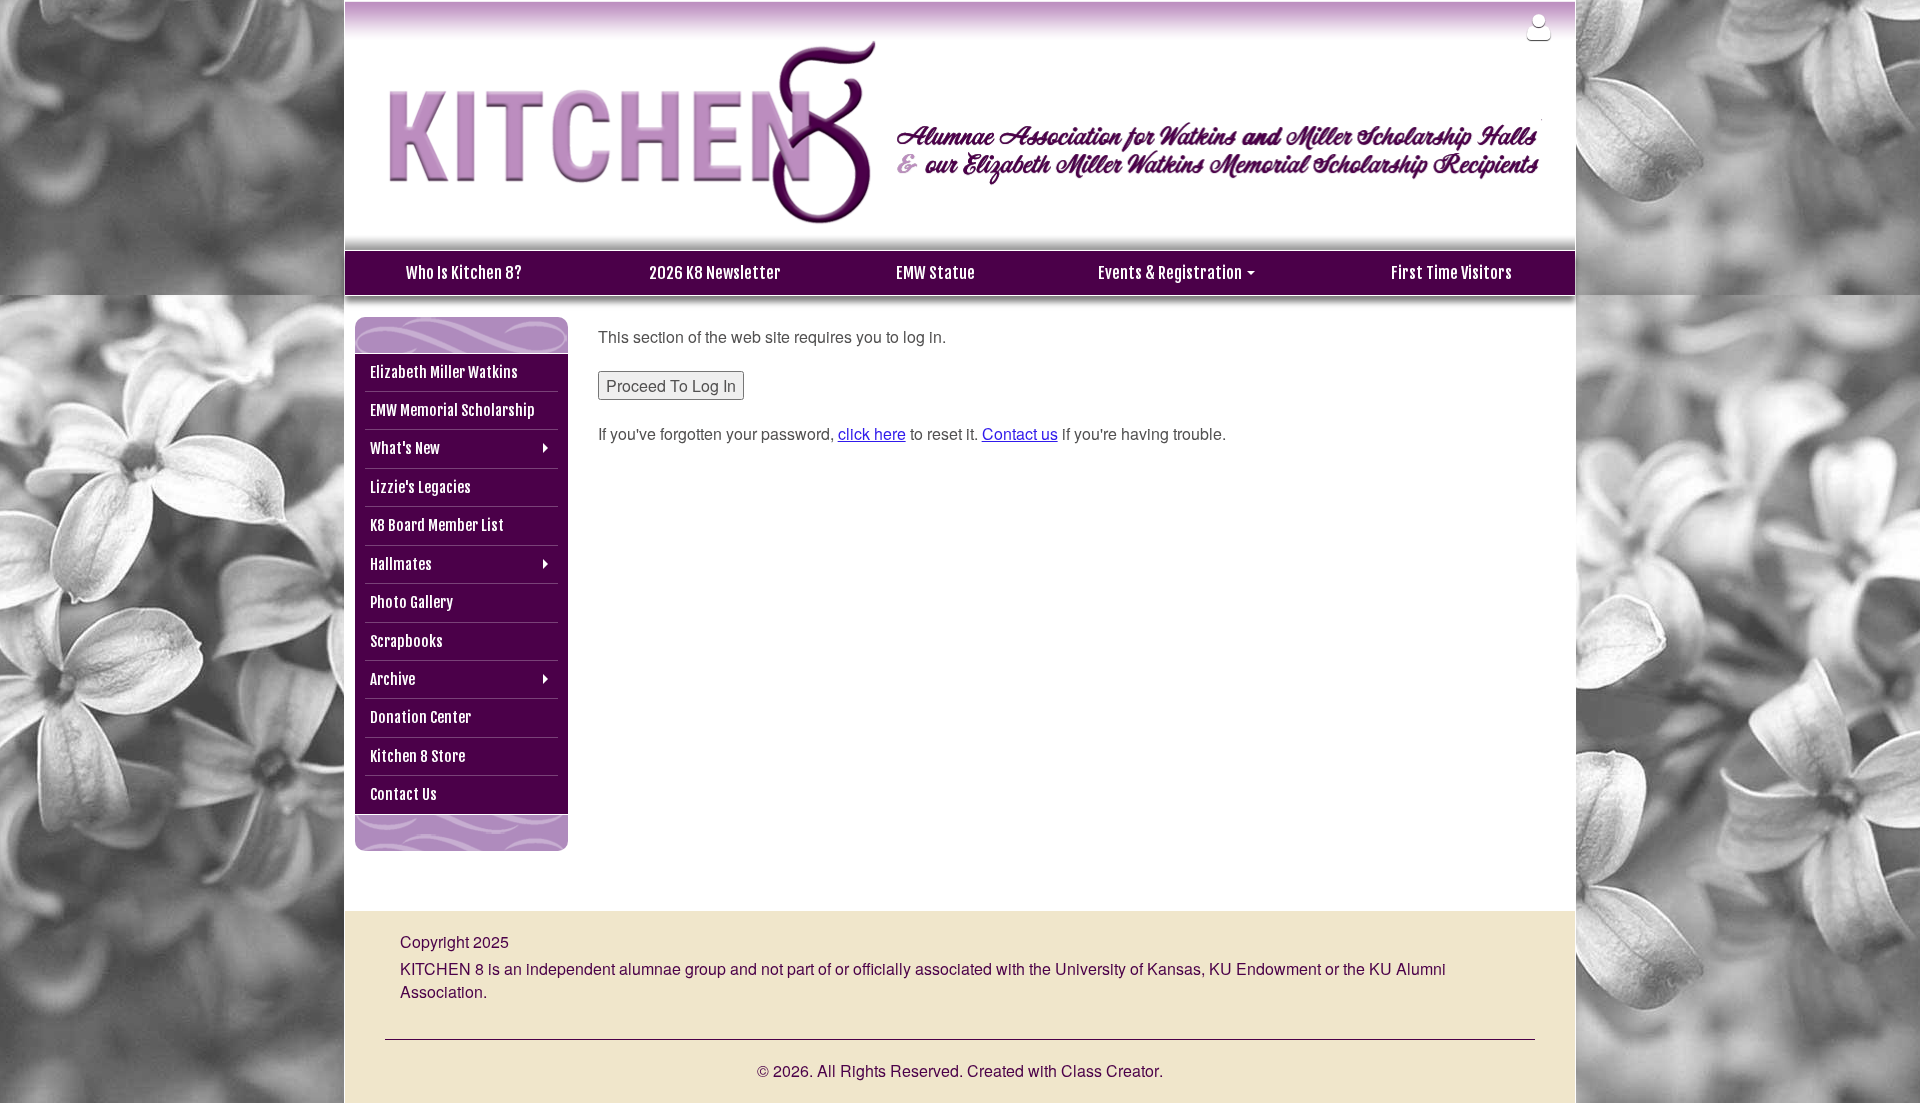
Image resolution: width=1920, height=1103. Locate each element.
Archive (392, 679)
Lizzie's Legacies (420, 487)
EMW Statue (935, 273)
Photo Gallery (411, 602)
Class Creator (1110, 1071)
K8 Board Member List (437, 525)
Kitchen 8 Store (417, 756)
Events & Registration (1171, 273)
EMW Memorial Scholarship (452, 410)
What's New (405, 448)
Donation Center (420, 717)
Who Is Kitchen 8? (464, 273)
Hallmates (401, 564)
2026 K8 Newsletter (715, 273)
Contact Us (403, 794)
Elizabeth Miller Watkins (444, 372)
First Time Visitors (1451, 273)
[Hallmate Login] (1538, 26)
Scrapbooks (406, 641)
